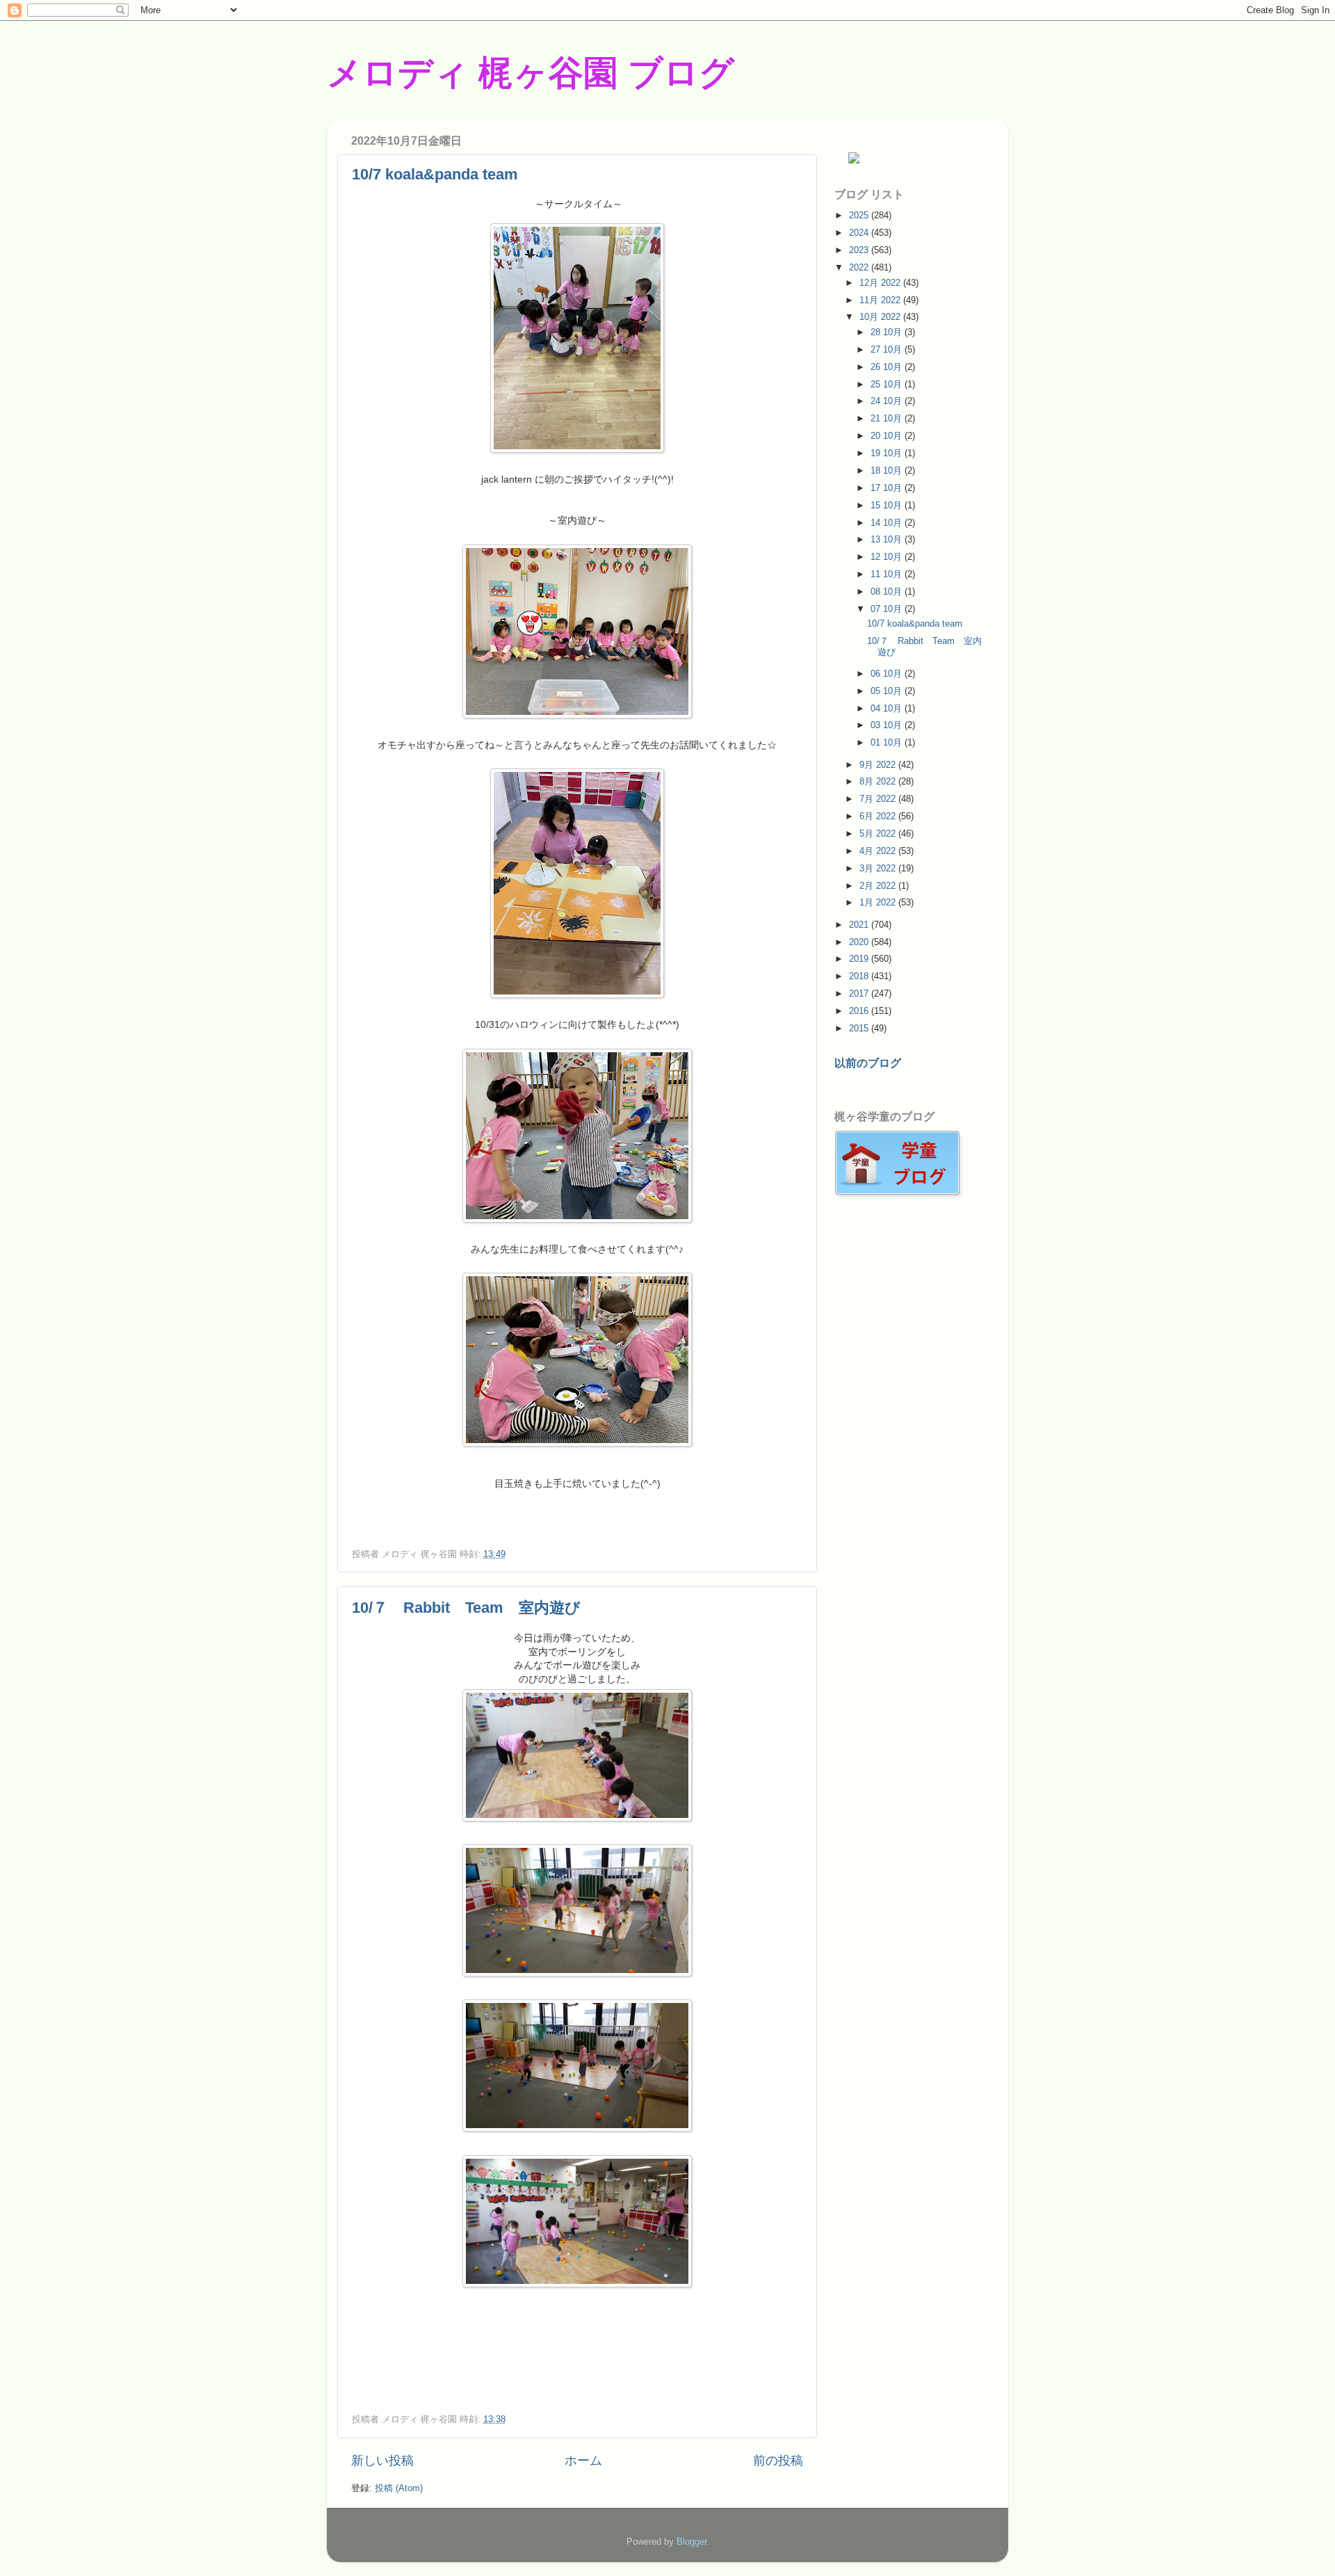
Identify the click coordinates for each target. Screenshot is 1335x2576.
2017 (860, 993)
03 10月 (888, 725)
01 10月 (888, 742)
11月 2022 (881, 300)
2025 (860, 215)
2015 (860, 1028)
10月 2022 (881, 317)
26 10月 (888, 367)
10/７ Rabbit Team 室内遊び (466, 1608)
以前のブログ (868, 1063)
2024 (860, 233)
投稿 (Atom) (399, 2488)
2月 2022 (879, 886)
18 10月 (888, 470)
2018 (860, 976)
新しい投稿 (382, 2461)
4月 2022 (879, 851)
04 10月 (888, 708)
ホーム (583, 2461)
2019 (860, 959)
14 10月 (888, 523)
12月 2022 (881, 283)
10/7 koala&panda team (435, 174)
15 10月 (888, 505)
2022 (860, 267)
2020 (860, 942)
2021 (860, 925)
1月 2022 (879, 902)
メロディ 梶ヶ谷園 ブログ (531, 73)
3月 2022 (879, 868)
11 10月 (888, 574)
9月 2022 (879, 765)
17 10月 (888, 488)
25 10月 (888, 384)
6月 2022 (879, 816)
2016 (860, 1011)
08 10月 (888, 591)
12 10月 (888, 557)
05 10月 (888, 691)
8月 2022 (879, 781)
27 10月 (888, 349)
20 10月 (888, 436)
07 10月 (888, 609)
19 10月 (888, 453)
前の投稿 (778, 2461)
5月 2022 (879, 834)
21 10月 (888, 418)
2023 (860, 250)
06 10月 (888, 674)
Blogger (691, 2542)
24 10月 (888, 401)
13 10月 (888, 539)
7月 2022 (879, 799)
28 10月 (888, 332)
